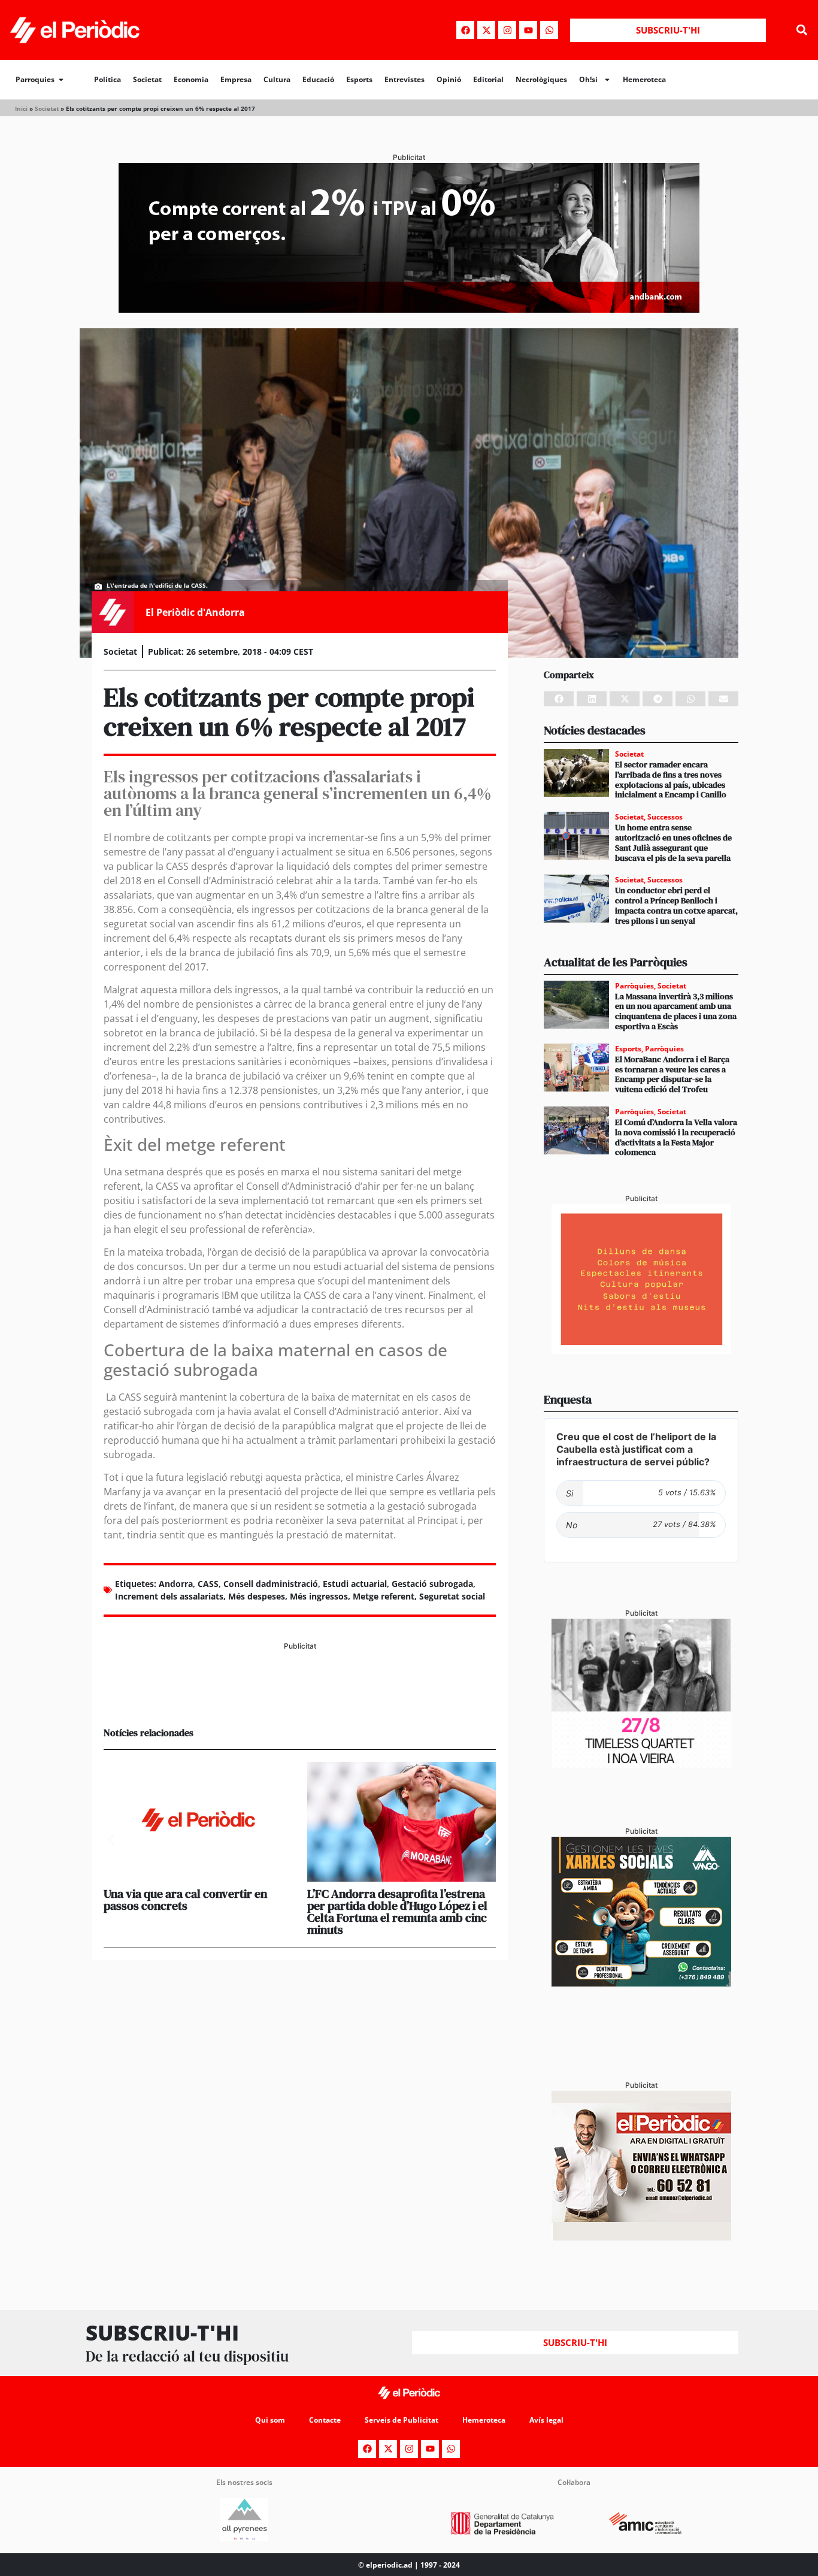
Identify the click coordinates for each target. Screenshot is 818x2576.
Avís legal (546, 2420)
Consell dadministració (271, 1584)
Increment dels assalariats (169, 1596)
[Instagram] (507, 30)
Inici (21, 108)
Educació (318, 79)
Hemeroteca (644, 79)
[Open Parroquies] (61, 80)
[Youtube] (528, 30)
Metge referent (384, 1596)
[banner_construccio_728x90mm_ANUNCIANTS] (300, 1697)
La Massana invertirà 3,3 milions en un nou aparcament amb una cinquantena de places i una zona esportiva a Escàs (676, 1011)
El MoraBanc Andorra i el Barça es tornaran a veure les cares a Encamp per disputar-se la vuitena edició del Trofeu (672, 1074)
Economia (191, 79)
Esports (359, 79)
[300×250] (641, 1350)
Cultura (277, 79)
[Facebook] (465, 30)
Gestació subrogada (432, 1584)
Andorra (176, 1584)
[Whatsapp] (549, 30)
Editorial (488, 79)
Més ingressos (319, 1596)
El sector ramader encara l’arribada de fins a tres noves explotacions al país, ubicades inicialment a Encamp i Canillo (671, 779)
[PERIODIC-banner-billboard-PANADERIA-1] (409, 309)
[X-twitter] (486, 30)
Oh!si (588, 79)
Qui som (270, 2420)
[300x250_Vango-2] (641, 1983)
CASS (208, 1584)
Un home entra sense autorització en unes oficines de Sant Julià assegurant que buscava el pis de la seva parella (673, 842)
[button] (802, 30)
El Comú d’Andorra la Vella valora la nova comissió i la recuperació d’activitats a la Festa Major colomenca (676, 1137)
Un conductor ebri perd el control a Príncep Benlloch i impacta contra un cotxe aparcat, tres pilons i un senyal (676, 905)
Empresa (236, 79)
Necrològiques (541, 79)
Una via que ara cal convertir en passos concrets (185, 1900)
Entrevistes (405, 79)
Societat (147, 79)
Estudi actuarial (355, 1584)
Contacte (325, 2420)
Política (107, 79)
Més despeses (257, 1596)
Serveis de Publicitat (402, 2420)
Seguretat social (452, 1596)
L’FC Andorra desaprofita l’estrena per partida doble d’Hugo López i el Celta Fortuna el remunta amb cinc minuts (397, 1912)
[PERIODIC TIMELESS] (641, 1765)
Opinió (449, 79)
